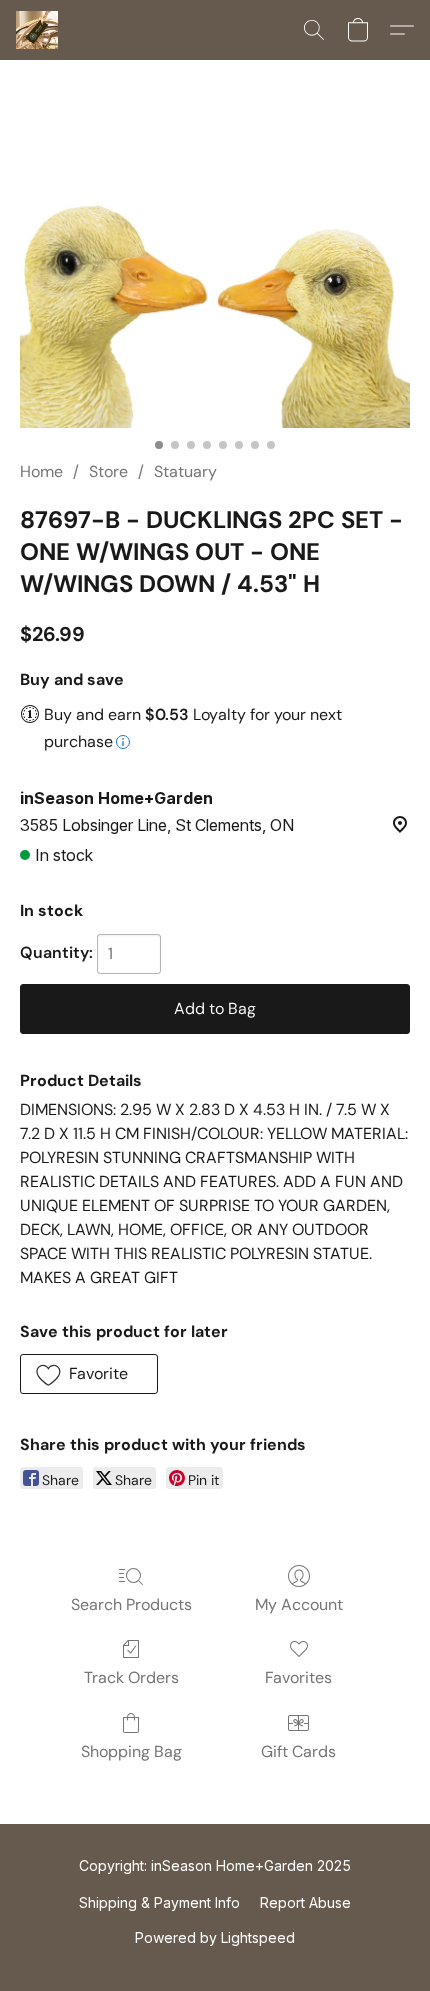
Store (108, 471)
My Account (299, 1604)
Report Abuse (305, 1902)
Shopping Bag (131, 1751)
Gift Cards (298, 1751)
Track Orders (131, 1677)
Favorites (298, 1677)
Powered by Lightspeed (215, 1937)
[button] (38, 30)
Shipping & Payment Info (159, 1902)
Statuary (185, 471)
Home (41, 471)
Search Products (131, 1604)
